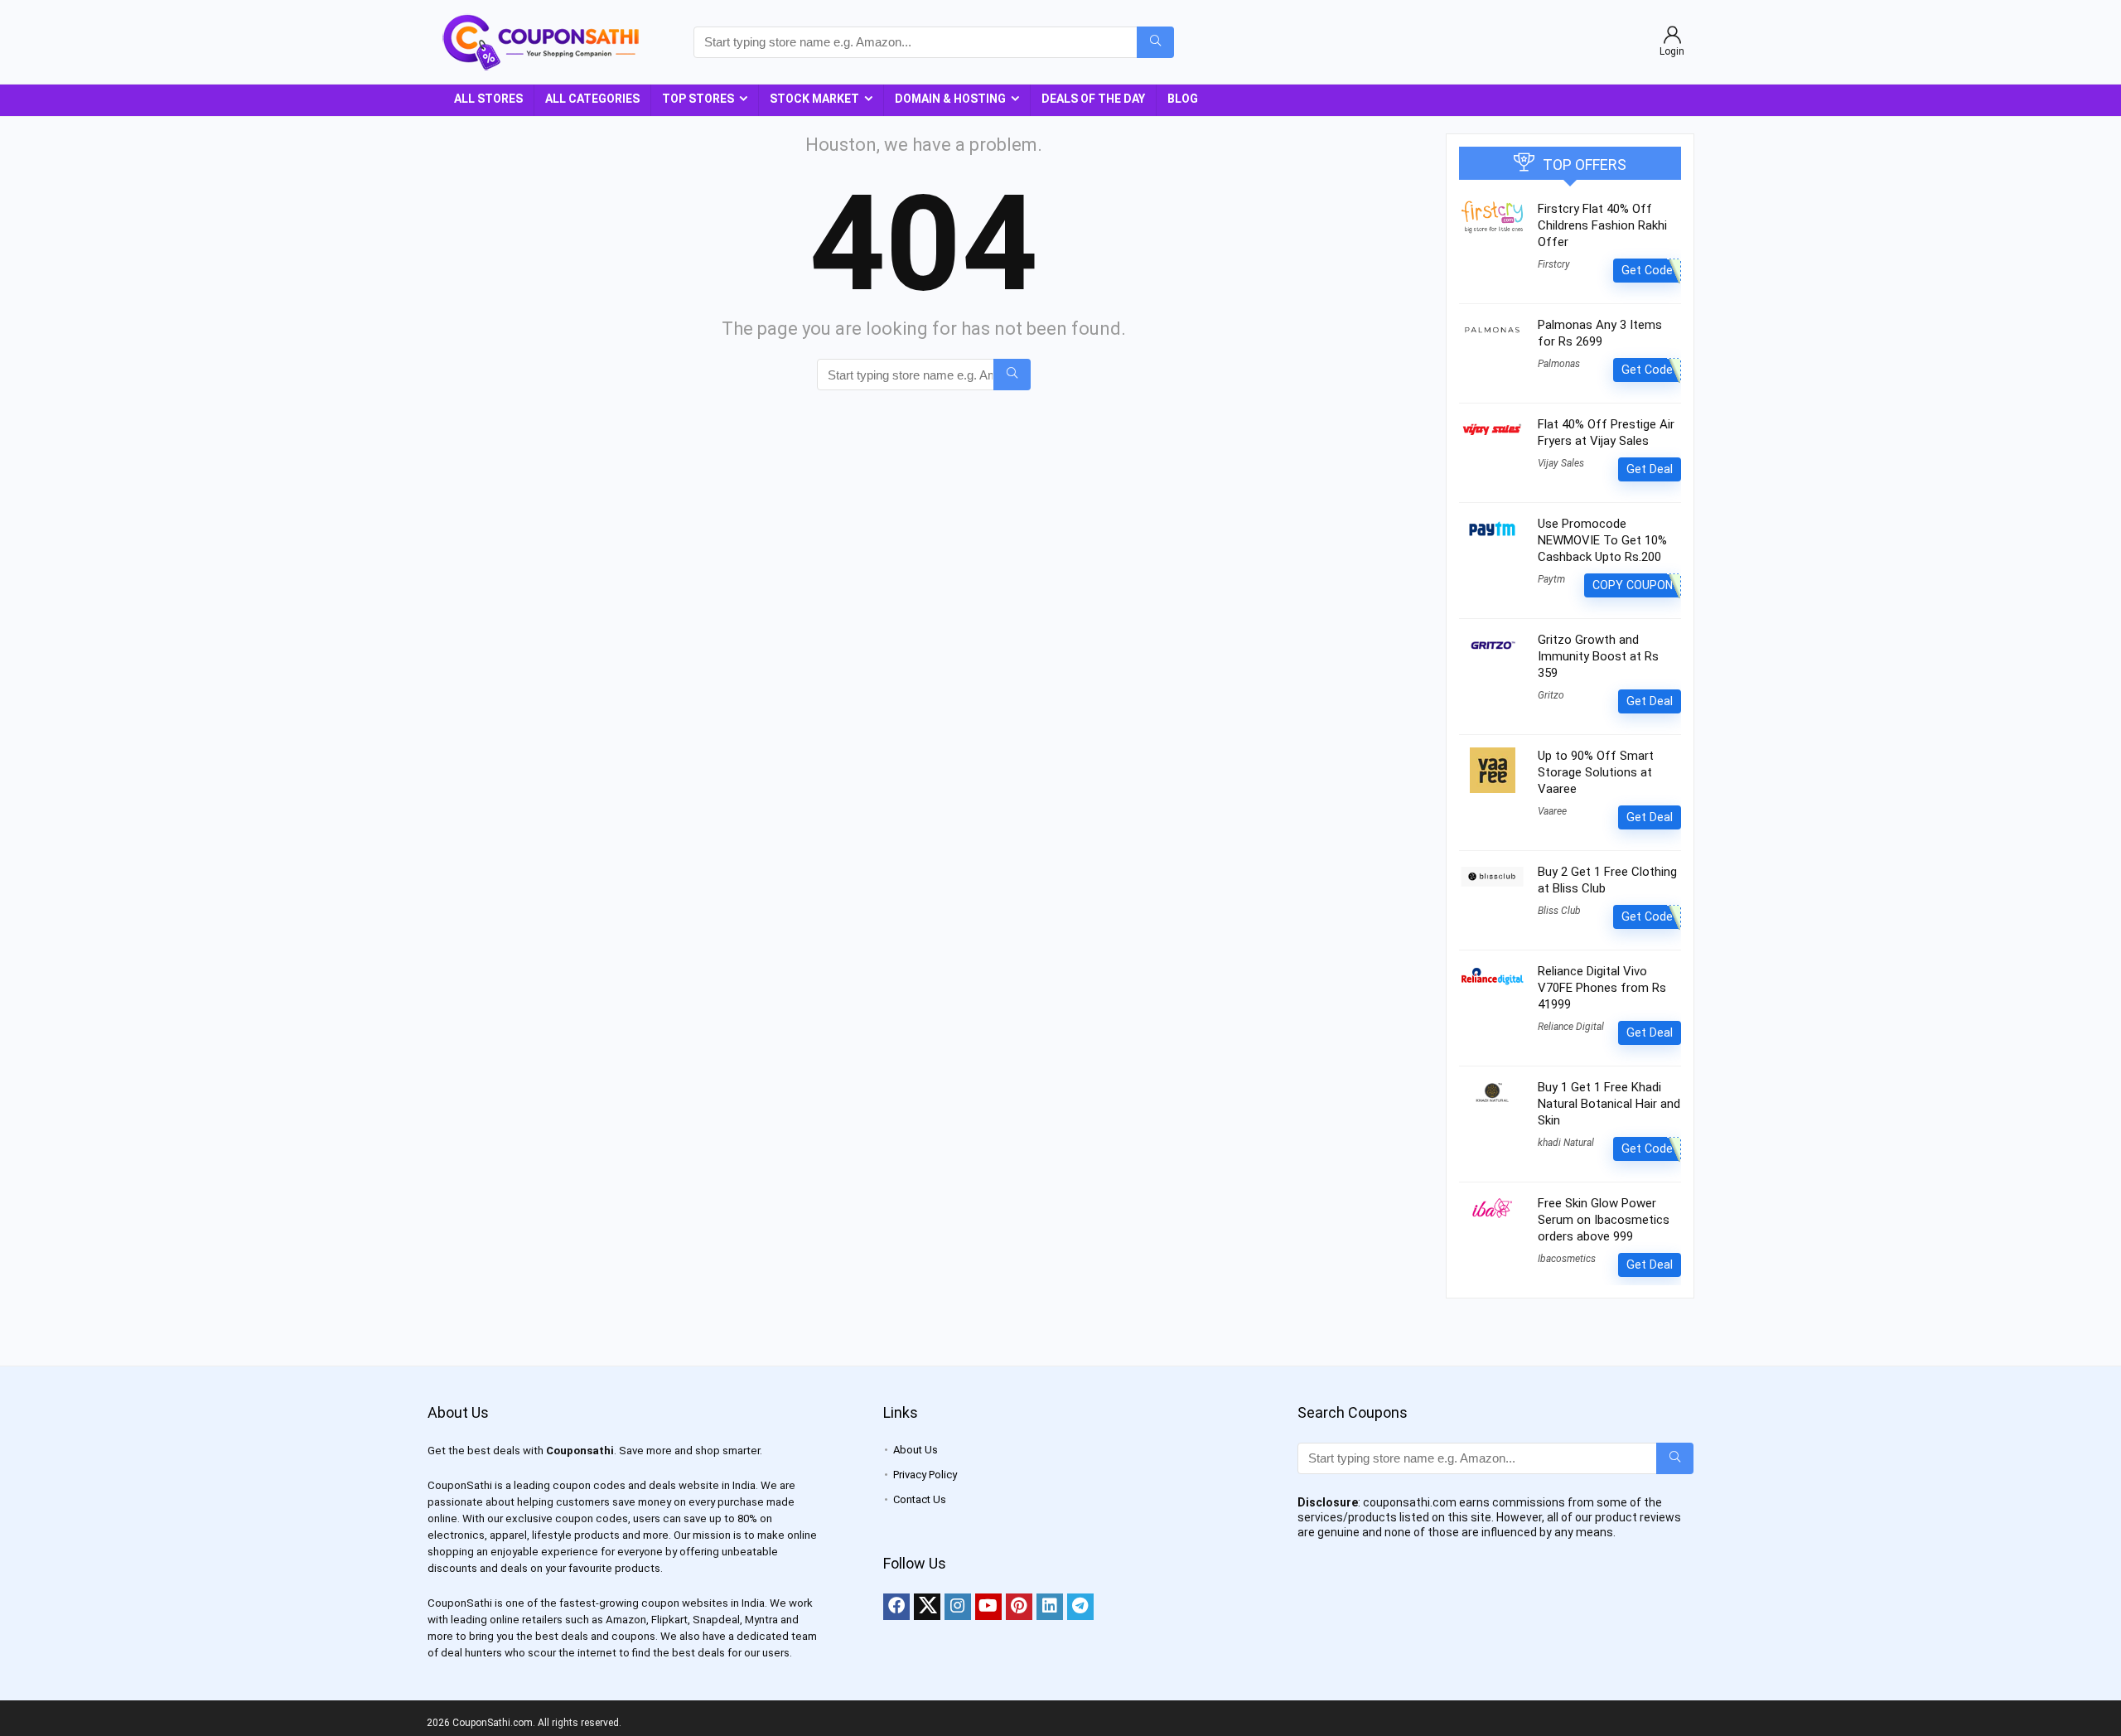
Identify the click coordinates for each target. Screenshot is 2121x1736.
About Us (916, 1450)
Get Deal (1650, 469)
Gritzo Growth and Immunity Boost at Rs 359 (1598, 656)
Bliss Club (1559, 911)
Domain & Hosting (950, 99)
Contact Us (920, 1499)
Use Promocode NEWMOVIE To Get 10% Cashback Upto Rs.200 (1602, 540)
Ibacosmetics (1567, 1259)
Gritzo (1551, 695)
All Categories (592, 99)
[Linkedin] (1050, 1607)
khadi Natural (1566, 1143)
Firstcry (1554, 264)
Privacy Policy (925, 1475)
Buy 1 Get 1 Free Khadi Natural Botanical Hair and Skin (1609, 1104)
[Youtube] (988, 1607)
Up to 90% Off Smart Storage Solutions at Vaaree (1596, 772)
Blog (1183, 99)
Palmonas (1559, 364)
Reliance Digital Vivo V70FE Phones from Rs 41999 (1602, 988)
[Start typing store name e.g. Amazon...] (1155, 42)
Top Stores (698, 99)
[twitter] (927, 1607)
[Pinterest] (1019, 1607)
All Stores (488, 99)
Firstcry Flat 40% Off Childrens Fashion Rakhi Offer (1602, 225)
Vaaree (1552, 811)
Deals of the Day (1093, 99)
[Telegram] (1080, 1607)
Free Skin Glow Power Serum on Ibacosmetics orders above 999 (1604, 1220)
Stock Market (814, 99)
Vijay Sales (1561, 463)
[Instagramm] (958, 1607)
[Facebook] (896, 1607)
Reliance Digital (1571, 1027)
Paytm (1551, 579)
